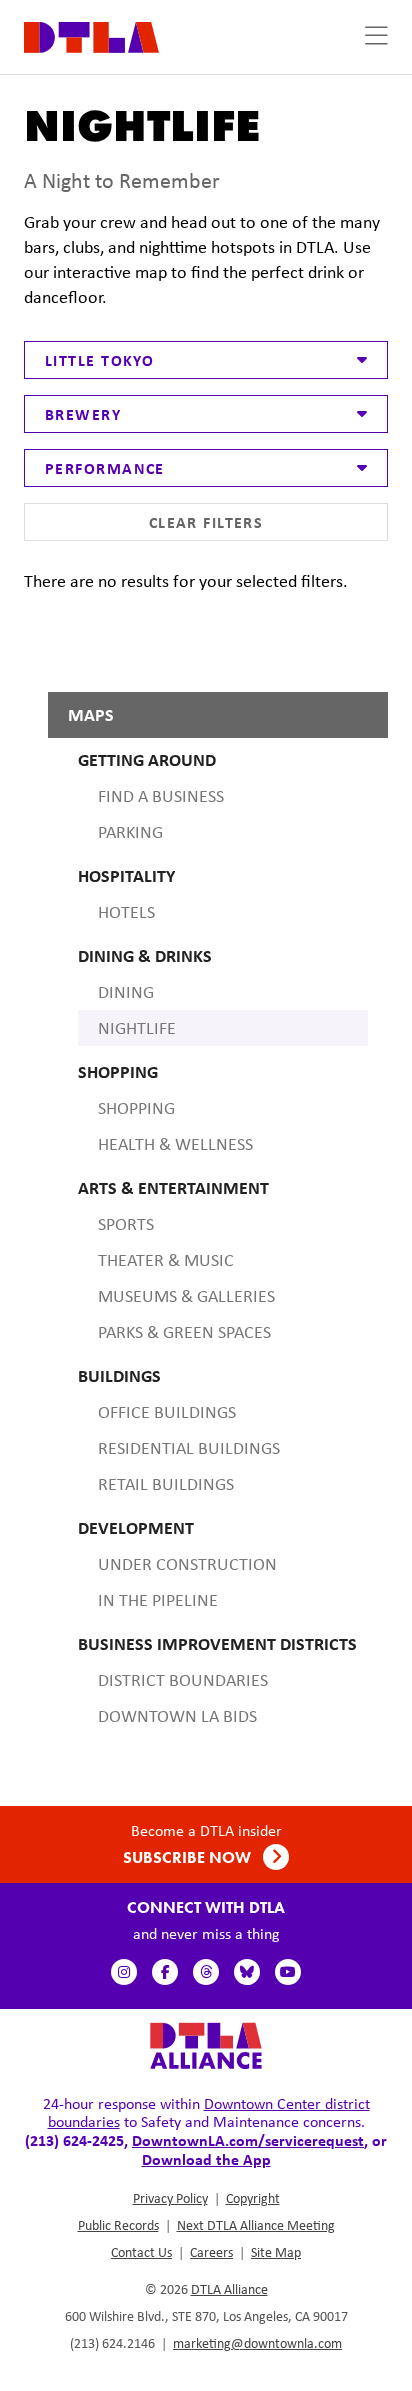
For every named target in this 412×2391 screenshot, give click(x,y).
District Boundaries (183, 1680)
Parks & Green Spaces (184, 1332)
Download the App (206, 2159)
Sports (126, 1224)
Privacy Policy (170, 2198)
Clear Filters (206, 522)
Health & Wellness (175, 1144)
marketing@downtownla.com (257, 2343)
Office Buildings (167, 1412)
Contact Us (141, 2252)
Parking (130, 832)
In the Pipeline (158, 1600)
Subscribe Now (189, 1857)
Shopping (136, 1108)
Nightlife (137, 1028)
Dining (126, 992)
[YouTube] (288, 1972)
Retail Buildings (166, 1484)
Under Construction (187, 1564)
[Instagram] (124, 1972)
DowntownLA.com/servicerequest (248, 2140)
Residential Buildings (189, 1448)
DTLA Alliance (229, 2289)
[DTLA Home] (91, 35)
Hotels (126, 912)
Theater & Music (166, 1260)
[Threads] (206, 1972)
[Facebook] (165, 1972)
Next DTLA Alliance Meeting (256, 2225)
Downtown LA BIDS (177, 1716)
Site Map (276, 2252)
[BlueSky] (247, 1972)
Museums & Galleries (186, 1296)
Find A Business (161, 796)
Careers (211, 2252)
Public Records (118, 2225)
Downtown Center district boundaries (209, 2112)
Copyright (253, 2198)
